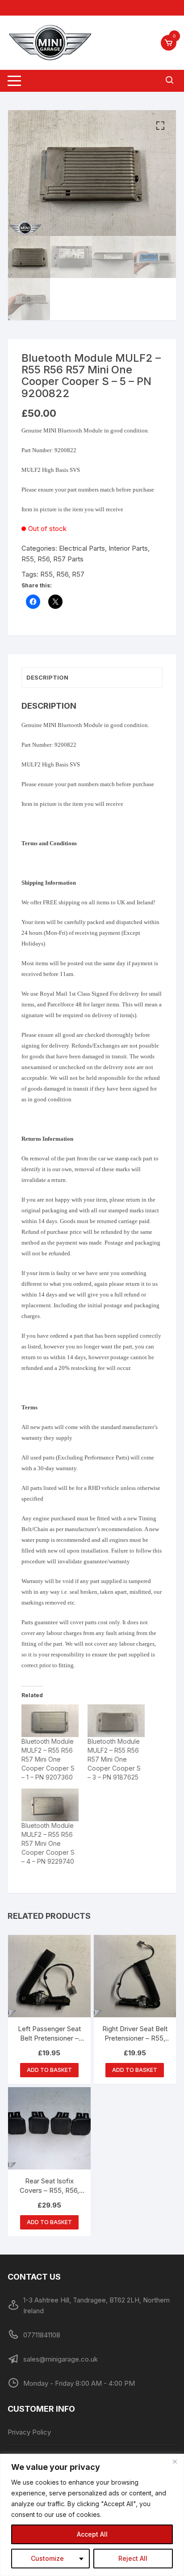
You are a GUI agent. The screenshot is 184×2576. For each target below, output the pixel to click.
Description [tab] (47, 677)
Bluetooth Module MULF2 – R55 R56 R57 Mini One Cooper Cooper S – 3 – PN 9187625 (114, 1759)
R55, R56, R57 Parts (52, 559)
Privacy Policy (29, 2432)
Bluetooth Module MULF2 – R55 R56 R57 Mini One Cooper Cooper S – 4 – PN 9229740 (48, 1843)
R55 (46, 574)
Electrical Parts (82, 548)
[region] (92, 2515)
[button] (160, 126)
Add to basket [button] (49, 2070)
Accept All (92, 2534)
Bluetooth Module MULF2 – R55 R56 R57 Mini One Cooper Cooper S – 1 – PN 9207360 (48, 1759)
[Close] (175, 2461)
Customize (47, 2558)
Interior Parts (128, 548)
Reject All (133, 2558)
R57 (78, 574)
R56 (62, 574)
